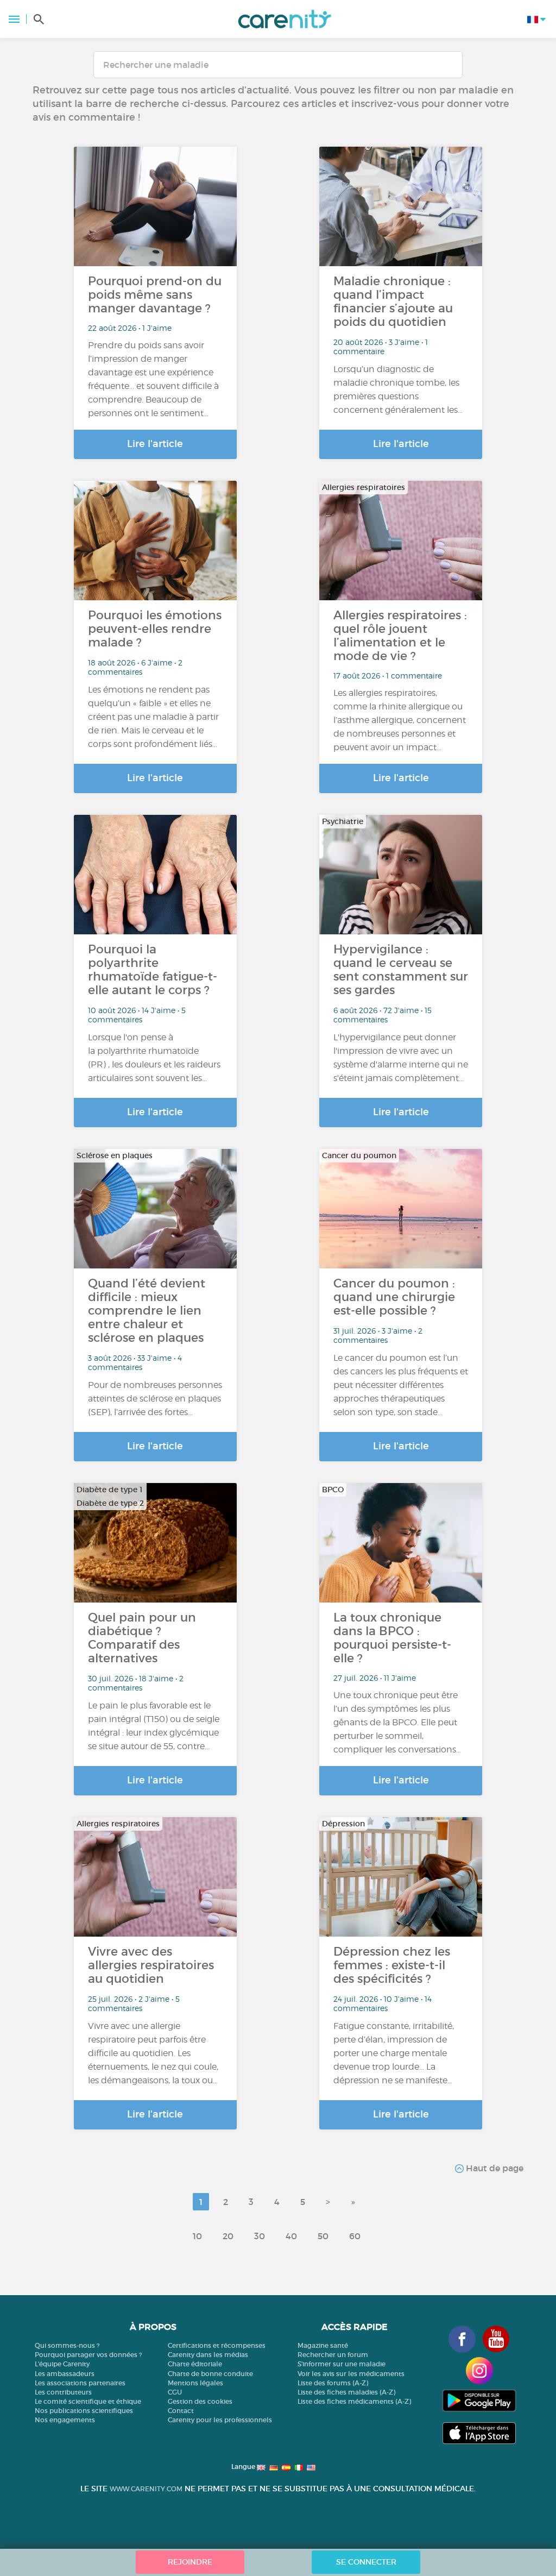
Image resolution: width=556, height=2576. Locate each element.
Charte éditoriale (195, 2364)
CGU (175, 2392)
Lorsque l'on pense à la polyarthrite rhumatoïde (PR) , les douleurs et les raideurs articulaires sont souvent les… (154, 1058)
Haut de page (494, 2168)
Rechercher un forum (333, 2355)
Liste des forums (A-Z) (333, 2383)
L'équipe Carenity (62, 2364)
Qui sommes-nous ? (67, 2345)
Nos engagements (65, 2420)
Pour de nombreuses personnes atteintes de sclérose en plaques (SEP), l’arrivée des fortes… (155, 1399)
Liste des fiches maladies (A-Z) (346, 2392)
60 (355, 2236)
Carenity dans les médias (208, 2355)
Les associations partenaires (80, 2383)
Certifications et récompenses (217, 2345)
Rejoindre (190, 2562)
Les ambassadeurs (65, 2374)
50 (323, 2236)
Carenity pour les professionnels (220, 2420)
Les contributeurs (63, 2392)
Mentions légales (195, 2383)
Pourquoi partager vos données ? (88, 2355)
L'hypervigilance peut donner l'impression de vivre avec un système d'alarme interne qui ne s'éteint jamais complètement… (401, 1058)
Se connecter (366, 2562)
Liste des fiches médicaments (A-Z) (354, 2401)
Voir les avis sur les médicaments (351, 2374)
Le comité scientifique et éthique (88, 2401)
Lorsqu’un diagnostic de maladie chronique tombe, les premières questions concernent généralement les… (398, 389)
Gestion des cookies (200, 2401)
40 (291, 2236)
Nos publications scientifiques (84, 2411)
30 (260, 2236)
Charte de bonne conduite (210, 2374)
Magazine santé (323, 2345)
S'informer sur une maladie (342, 2364)
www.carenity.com (146, 2489)
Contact (181, 2411)
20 (228, 2236)
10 (197, 2236)
